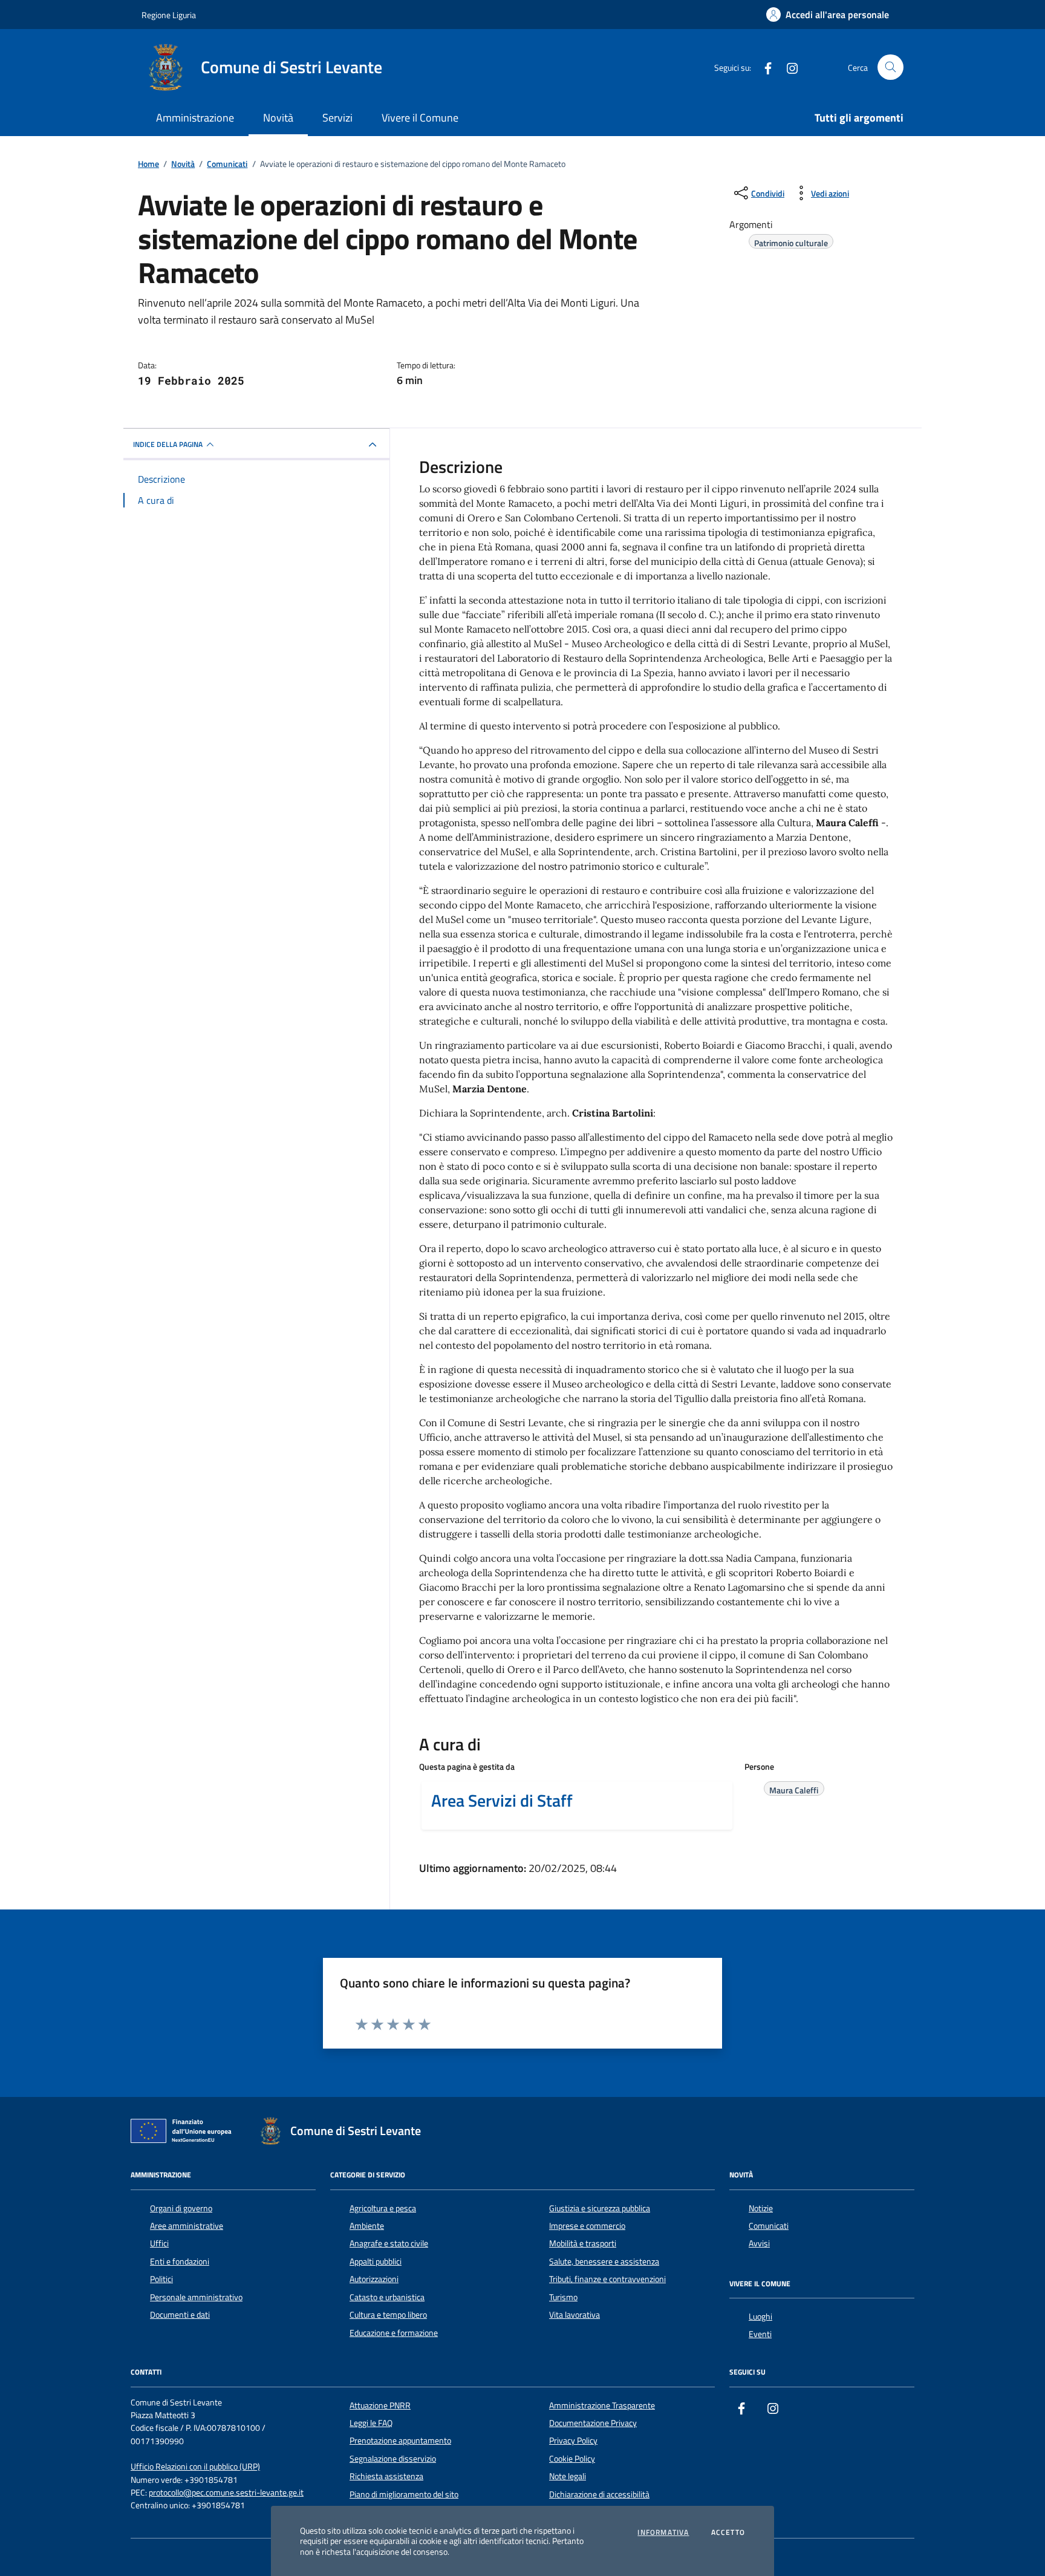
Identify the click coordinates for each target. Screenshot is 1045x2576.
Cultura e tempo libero (388, 2315)
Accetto (728, 2532)
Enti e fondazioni (180, 2261)
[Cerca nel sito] (890, 67)
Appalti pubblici (376, 2261)
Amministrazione (195, 118)
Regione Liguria (169, 15)
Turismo (563, 2297)
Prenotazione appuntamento (400, 2441)
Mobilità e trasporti (583, 2243)
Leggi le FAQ (371, 2423)
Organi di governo (181, 2208)
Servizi (337, 118)
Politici (161, 2279)
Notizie (761, 2208)
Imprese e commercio (587, 2226)
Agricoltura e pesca (383, 2208)
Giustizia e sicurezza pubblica (600, 2208)
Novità (278, 118)
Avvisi (759, 2243)
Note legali (568, 2476)
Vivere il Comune (420, 118)
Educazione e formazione (394, 2333)
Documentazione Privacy (593, 2423)
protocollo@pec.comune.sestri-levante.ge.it (226, 2493)
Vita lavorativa (575, 2315)
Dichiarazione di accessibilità (599, 2494)
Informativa (663, 2532)
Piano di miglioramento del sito (404, 2494)
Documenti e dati (180, 2315)
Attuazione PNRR (380, 2405)
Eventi (760, 2334)
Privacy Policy (573, 2441)
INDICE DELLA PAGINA (168, 444)
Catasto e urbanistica (387, 2297)
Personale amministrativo (196, 2297)
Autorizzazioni (374, 2279)
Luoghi (760, 2317)
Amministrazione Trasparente (602, 2405)
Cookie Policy (572, 2459)
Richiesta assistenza (386, 2476)
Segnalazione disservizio (393, 2459)
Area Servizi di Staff (502, 1801)
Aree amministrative (187, 2226)
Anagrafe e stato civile (389, 2243)
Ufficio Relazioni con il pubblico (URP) (195, 2467)
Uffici (159, 2243)
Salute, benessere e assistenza (604, 2261)
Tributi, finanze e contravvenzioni (607, 2279)
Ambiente (367, 2226)
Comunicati (769, 2226)
